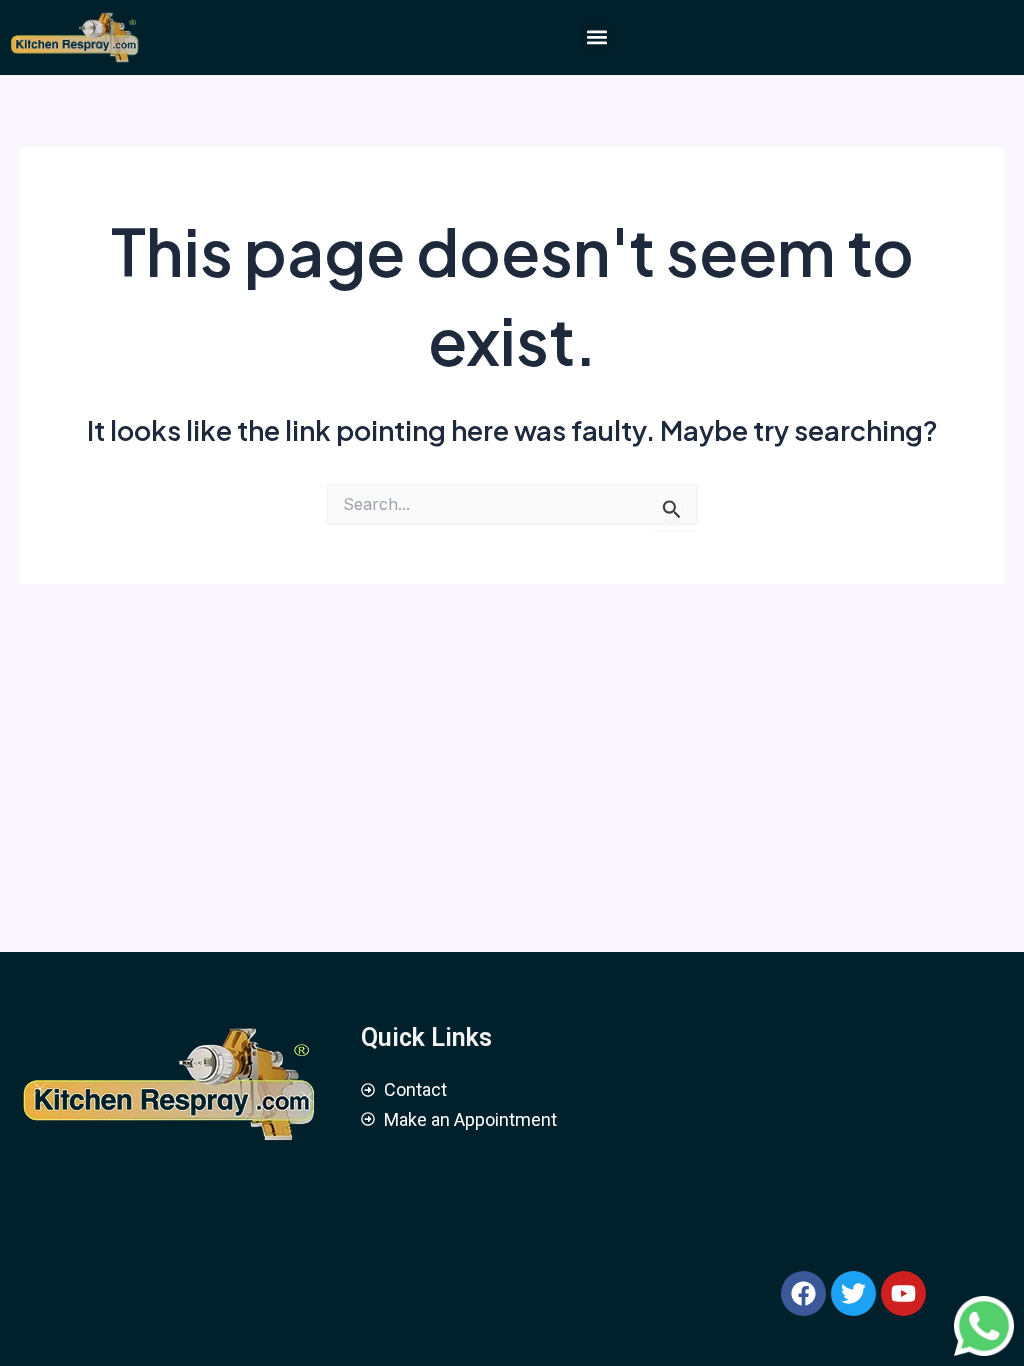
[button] (597, 37)
